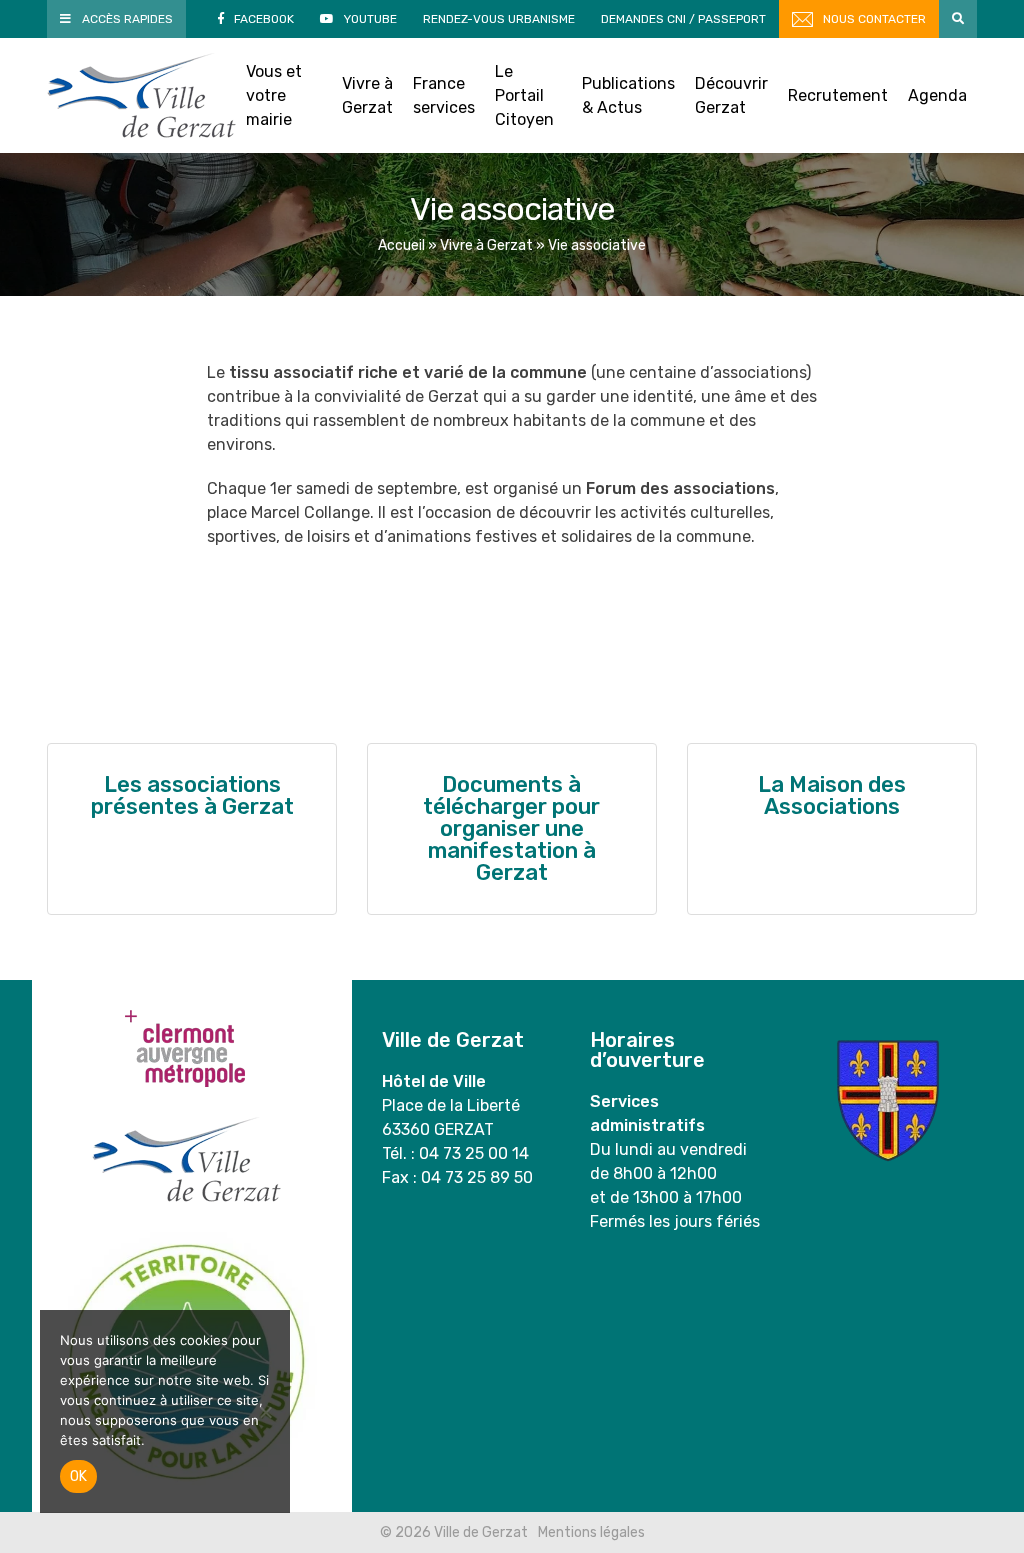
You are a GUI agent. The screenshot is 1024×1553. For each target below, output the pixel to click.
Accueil (401, 245)
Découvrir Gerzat (731, 95)
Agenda (937, 95)
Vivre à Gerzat (367, 95)
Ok (78, 1476)
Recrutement (838, 95)
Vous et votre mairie (274, 95)
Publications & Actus (628, 95)
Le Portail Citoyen (524, 95)
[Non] (265, 1412)
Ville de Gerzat (141, 95)
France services (444, 95)
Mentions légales (591, 1532)
